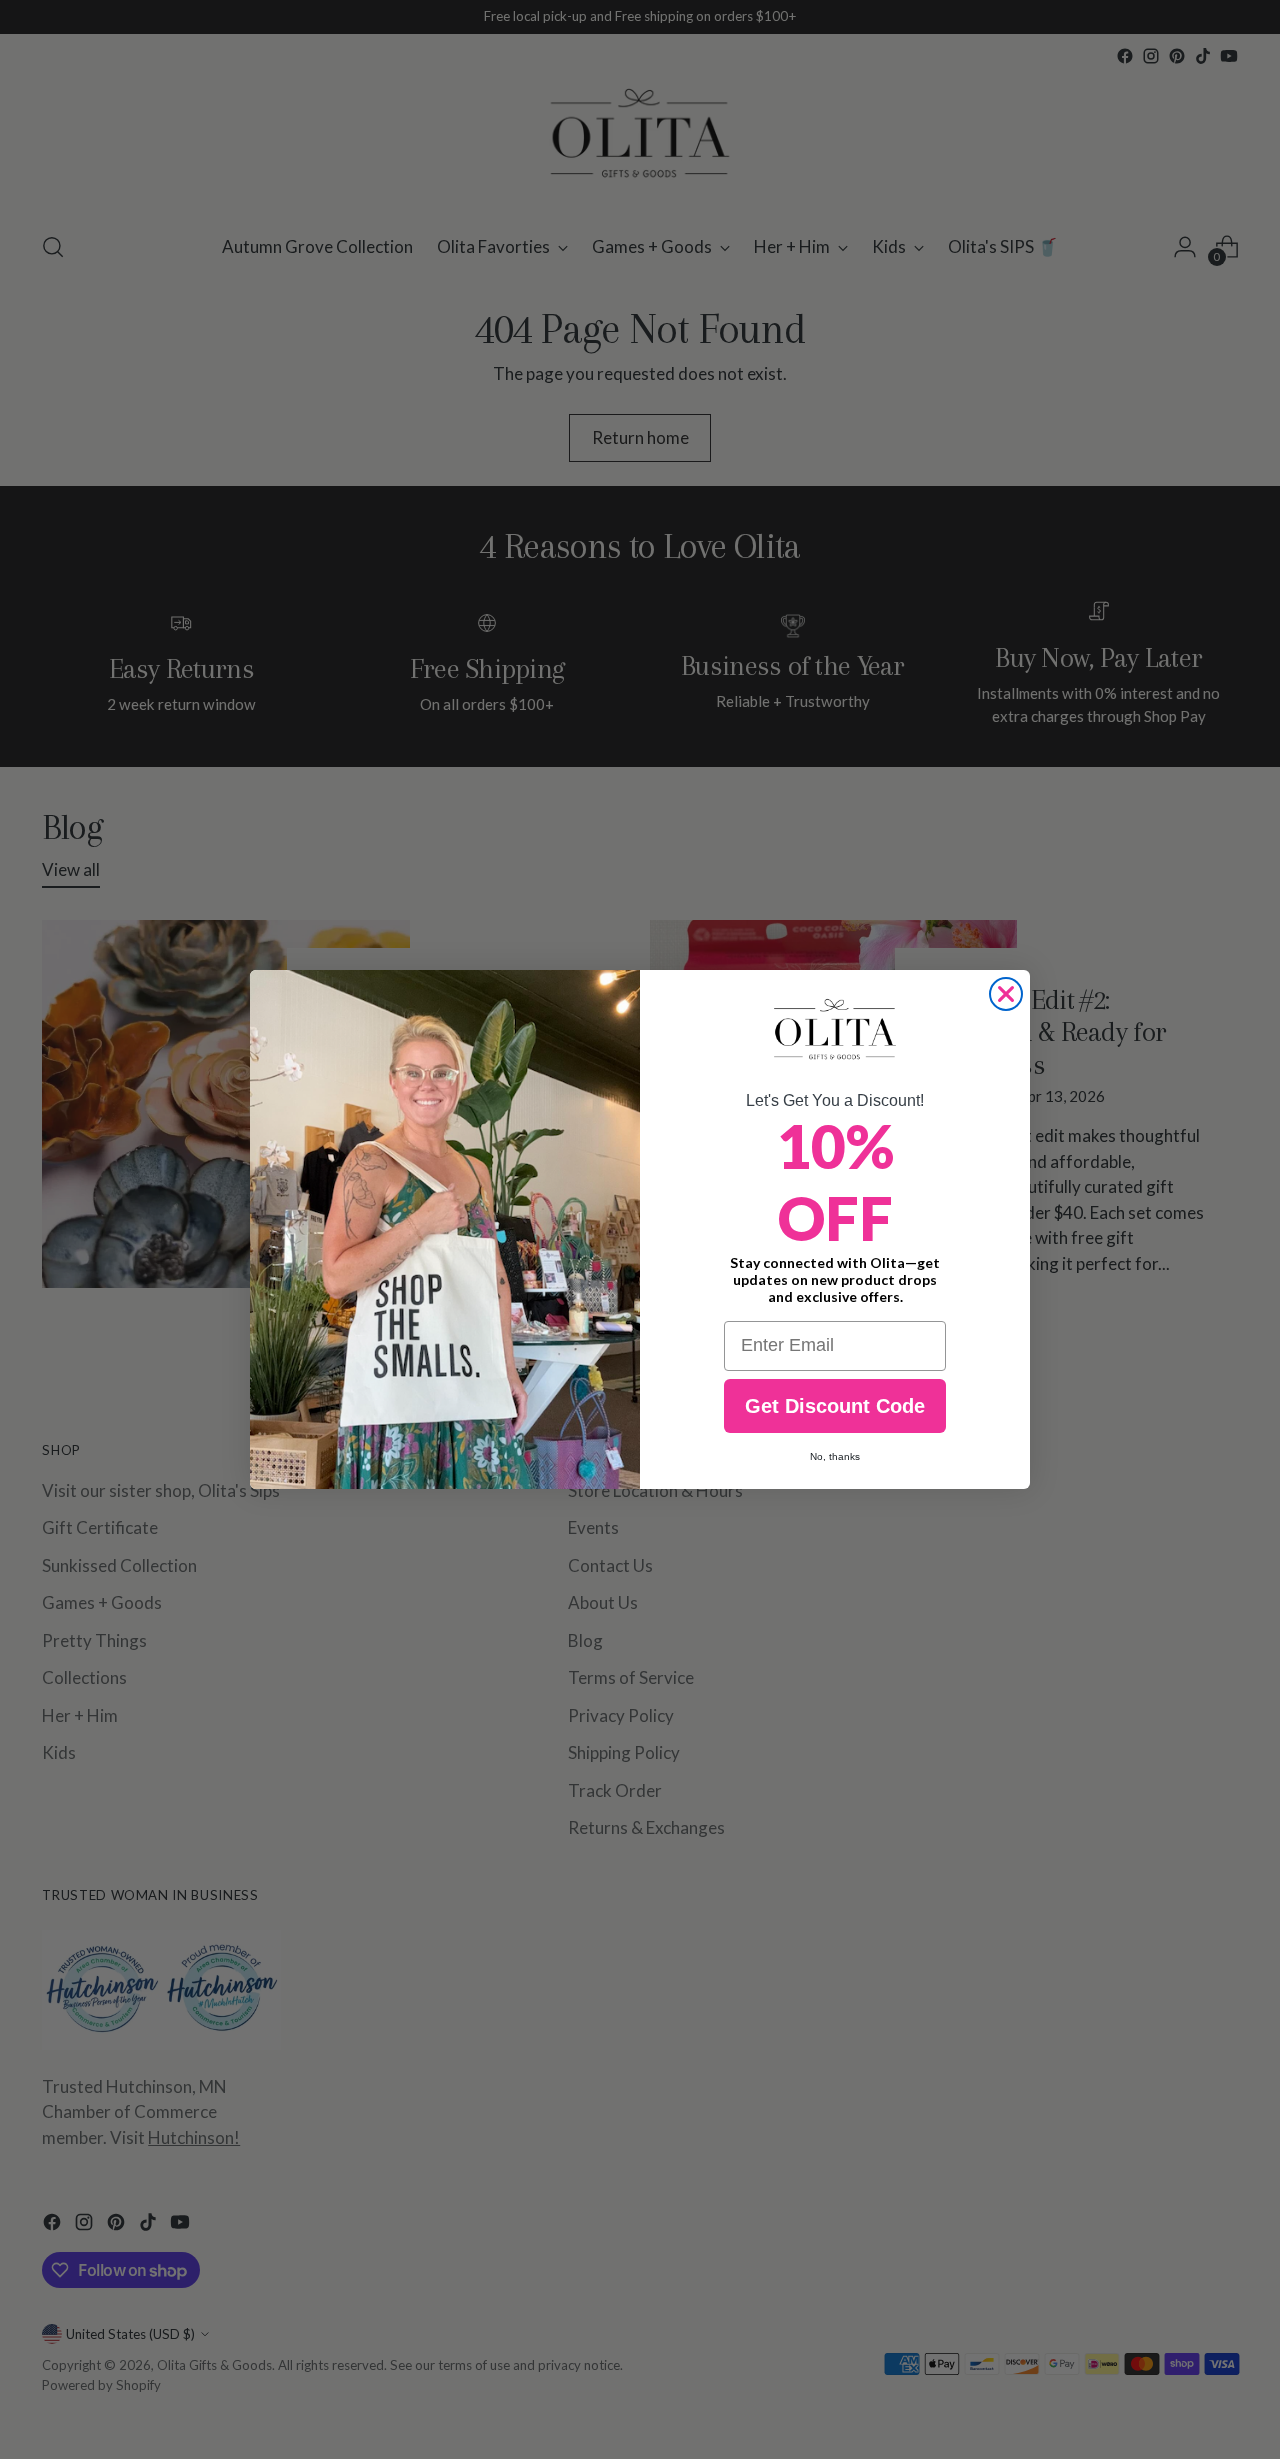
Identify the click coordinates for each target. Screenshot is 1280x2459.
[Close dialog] (1006, 994)
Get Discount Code (835, 1406)
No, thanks (835, 1456)
